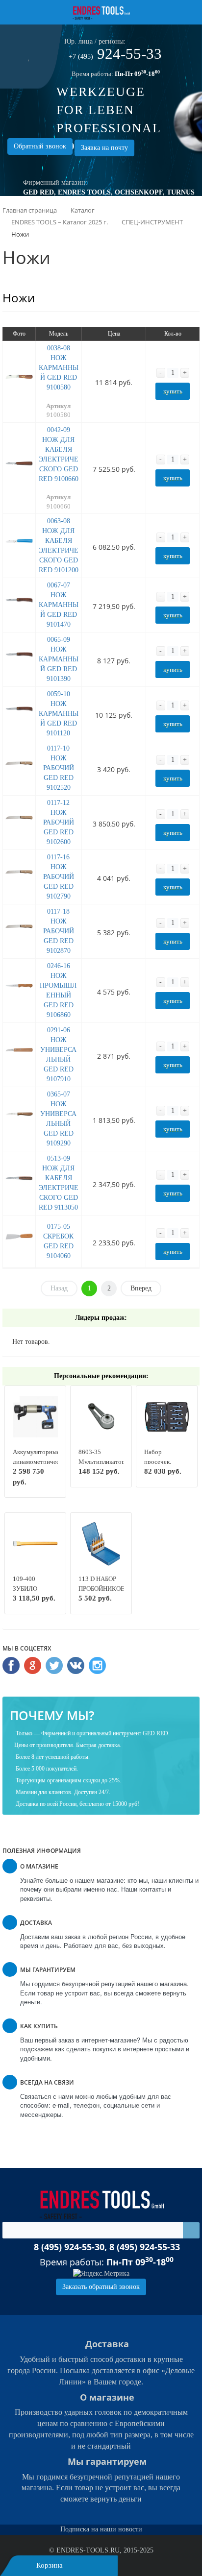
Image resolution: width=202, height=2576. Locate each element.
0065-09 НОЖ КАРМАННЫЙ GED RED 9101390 (59, 659)
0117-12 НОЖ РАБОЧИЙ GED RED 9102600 (59, 822)
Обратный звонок (40, 146)
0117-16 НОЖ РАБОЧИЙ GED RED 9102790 (59, 877)
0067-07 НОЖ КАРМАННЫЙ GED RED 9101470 (59, 605)
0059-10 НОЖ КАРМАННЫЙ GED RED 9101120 (59, 714)
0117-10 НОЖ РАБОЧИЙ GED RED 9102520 (59, 768)
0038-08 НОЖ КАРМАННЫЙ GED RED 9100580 (59, 368)
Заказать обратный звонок (101, 2287)
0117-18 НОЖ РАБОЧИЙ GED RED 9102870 (59, 931)
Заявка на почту (104, 148)
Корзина (50, 2565)
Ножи (19, 298)
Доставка (107, 2344)
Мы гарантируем (107, 2461)
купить (173, 391)
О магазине (107, 2397)
